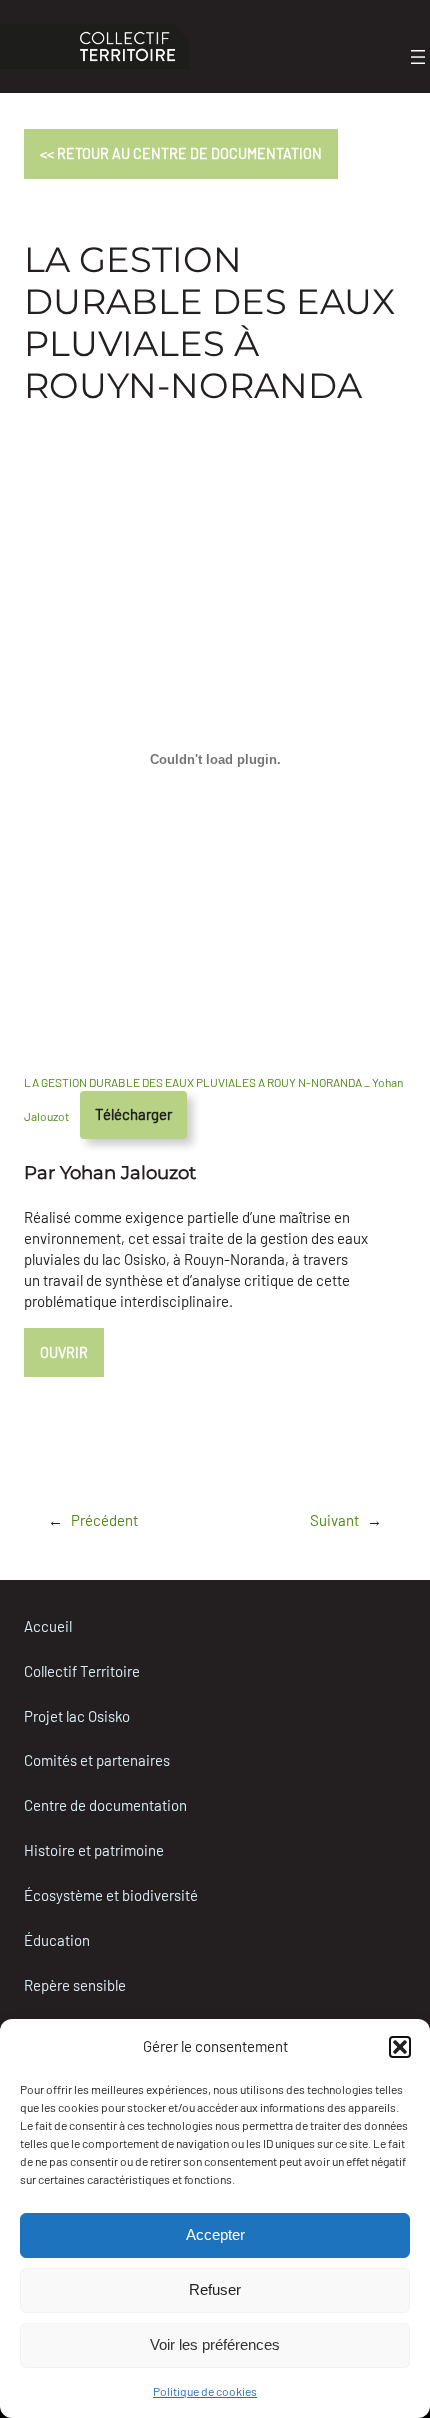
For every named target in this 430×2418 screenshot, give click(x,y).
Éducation (57, 1940)
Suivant (334, 1520)
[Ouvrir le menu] (418, 57)
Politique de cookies (205, 2391)
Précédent (104, 1520)
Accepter (215, 2234)
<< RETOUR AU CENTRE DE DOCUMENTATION (181, 153)
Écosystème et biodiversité (111, 1895)
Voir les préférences (215, 2344)
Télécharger (133, 1114)
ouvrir (64, 1352)
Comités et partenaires (97, 1760)
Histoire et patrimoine (94, 1850)
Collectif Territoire (82, 1671)
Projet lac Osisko (77, 1716)
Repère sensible (75, 1985)
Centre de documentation (105, 1805)
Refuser (215, 2289)
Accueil (48, 1626)
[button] (400, 2047)
